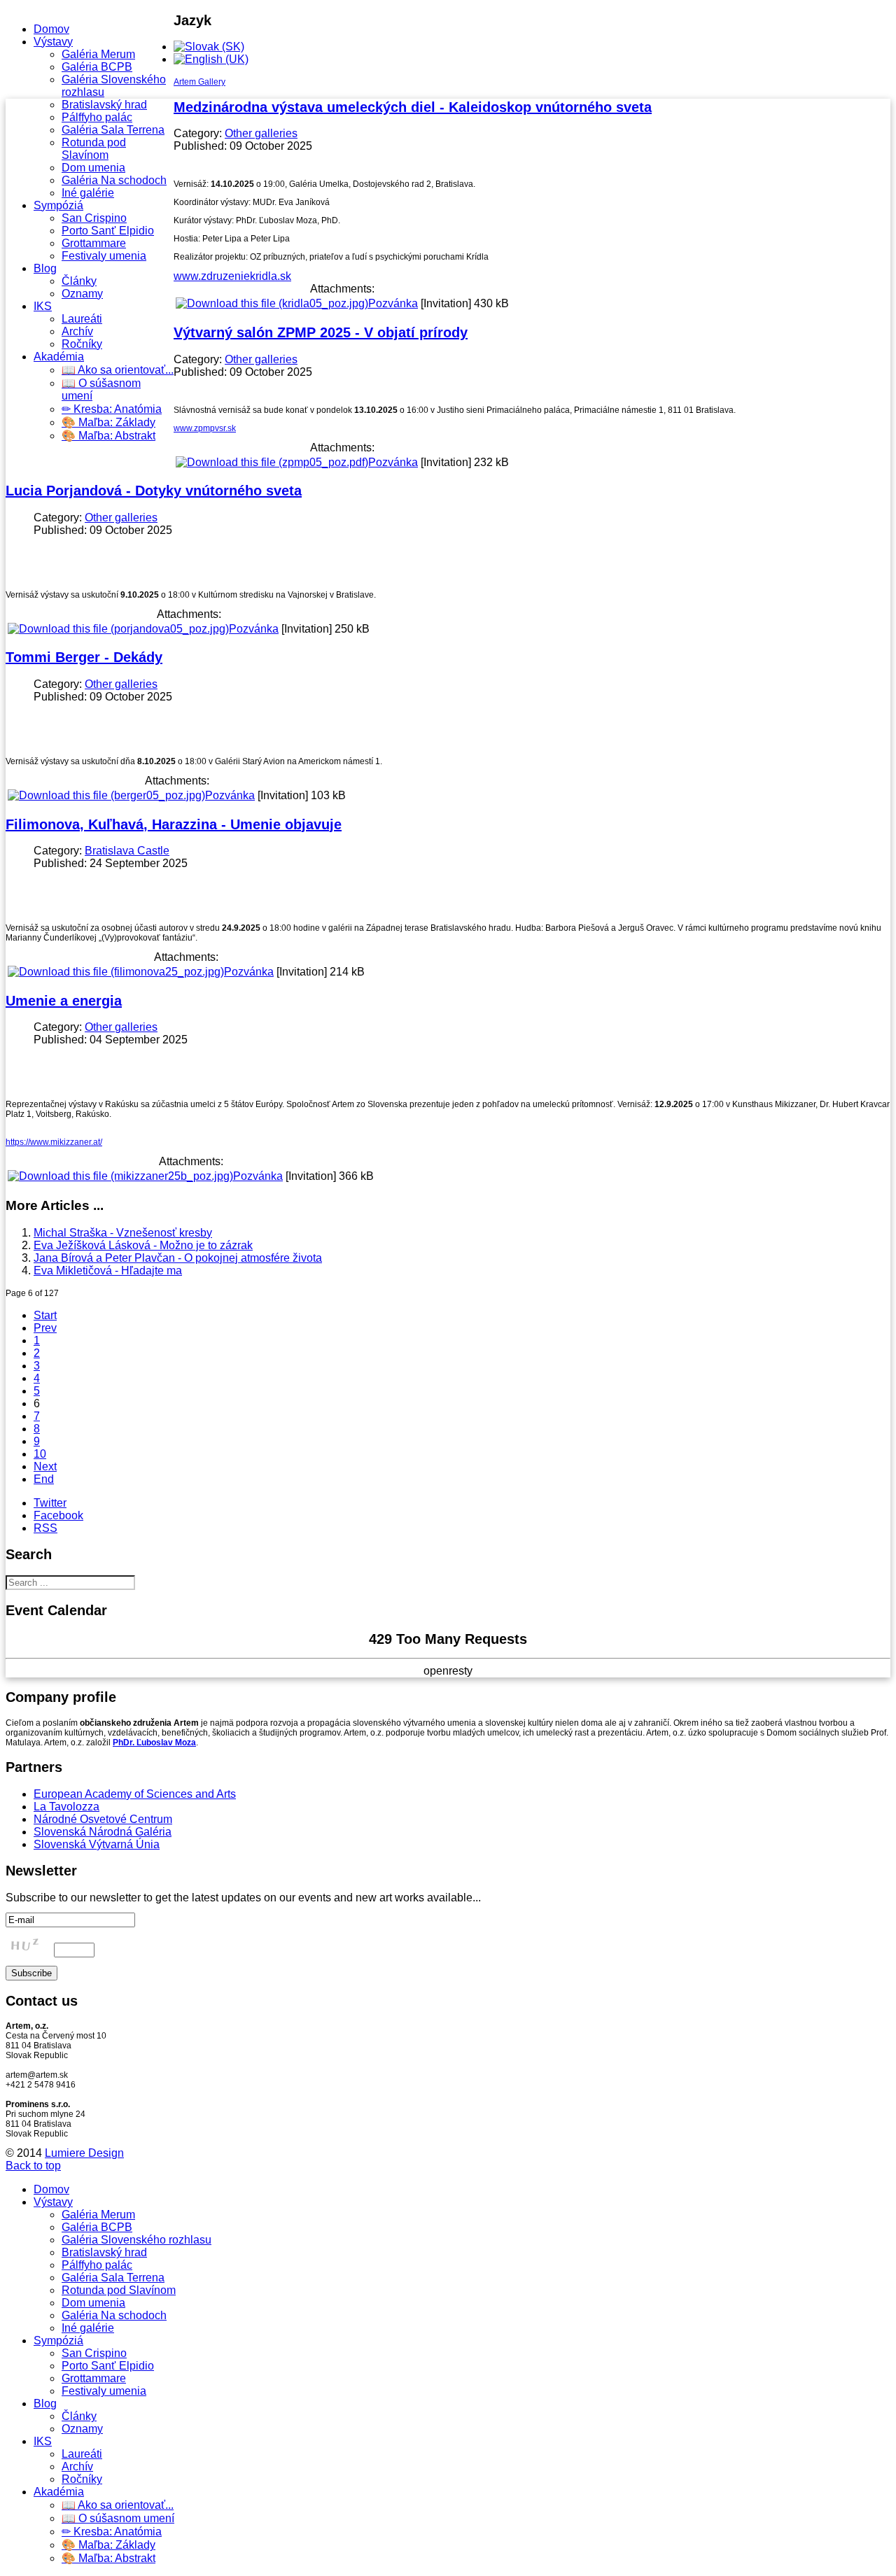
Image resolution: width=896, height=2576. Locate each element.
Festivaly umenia (104, 256)
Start (45, 1315)
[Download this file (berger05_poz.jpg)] (106, 795)
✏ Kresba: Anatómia (112, 409)
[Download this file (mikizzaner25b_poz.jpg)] (120, 1176)
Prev (45, 1328)
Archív (77, 331)
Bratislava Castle (127, 851)
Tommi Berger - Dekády (84, 657)
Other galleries (261, 133)
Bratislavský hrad (104, 105)
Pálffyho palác (97, 117)
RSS (45, 1528)
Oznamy (82, 294)
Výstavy (53, 42)
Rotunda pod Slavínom (94, 149)
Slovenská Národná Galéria (103, 1832)
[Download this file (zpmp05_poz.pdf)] (272, 462)
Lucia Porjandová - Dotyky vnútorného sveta (154, 491)
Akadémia (59, 357)
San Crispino (94, 218)
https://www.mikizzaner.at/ (54, 1142)
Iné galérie (88, 193)
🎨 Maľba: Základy (108, 422)
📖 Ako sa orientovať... (118, 370)
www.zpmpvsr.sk (205, 428)
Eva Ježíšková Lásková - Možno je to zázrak (143, 1245)
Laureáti (82, 319)
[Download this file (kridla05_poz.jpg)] (272, 303)
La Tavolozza (66, 1807)
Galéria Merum (98, 54)
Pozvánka (393, 303)
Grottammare (94, 243)
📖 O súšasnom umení (118, 2518)
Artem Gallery (199, 82)
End (44, 1479)
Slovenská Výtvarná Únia (97, 1844)
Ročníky (82, 344)
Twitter (50, 1503)
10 (40, 1454)
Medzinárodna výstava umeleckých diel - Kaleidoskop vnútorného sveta (413, 107)
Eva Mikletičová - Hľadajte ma (108, 1271)
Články (79, 281)
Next (45, 1466)
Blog (45, 268)
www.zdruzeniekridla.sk (232, 276)
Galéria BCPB (97, 67)
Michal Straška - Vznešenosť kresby (123, 1233)
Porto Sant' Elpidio (108, 231)
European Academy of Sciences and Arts (135, 1794)
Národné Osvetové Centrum (103, 1819)
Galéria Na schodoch (114, 180)
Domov (51, 29)
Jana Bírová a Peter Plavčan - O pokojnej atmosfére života (178, 1258)
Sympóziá (58, 205)
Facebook (58, 1515)
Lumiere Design (84, 2153)
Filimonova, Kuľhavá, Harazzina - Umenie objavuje (174, 824)
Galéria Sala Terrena (113, 130)
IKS (43, 306)
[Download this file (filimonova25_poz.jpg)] (116, 972)
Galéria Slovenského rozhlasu (136, 2240)
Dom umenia (93, 168)
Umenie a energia (64, 1001)
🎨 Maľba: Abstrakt (108, 436)
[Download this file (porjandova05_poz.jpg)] (118, 629)
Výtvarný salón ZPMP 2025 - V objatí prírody (321, 332)
